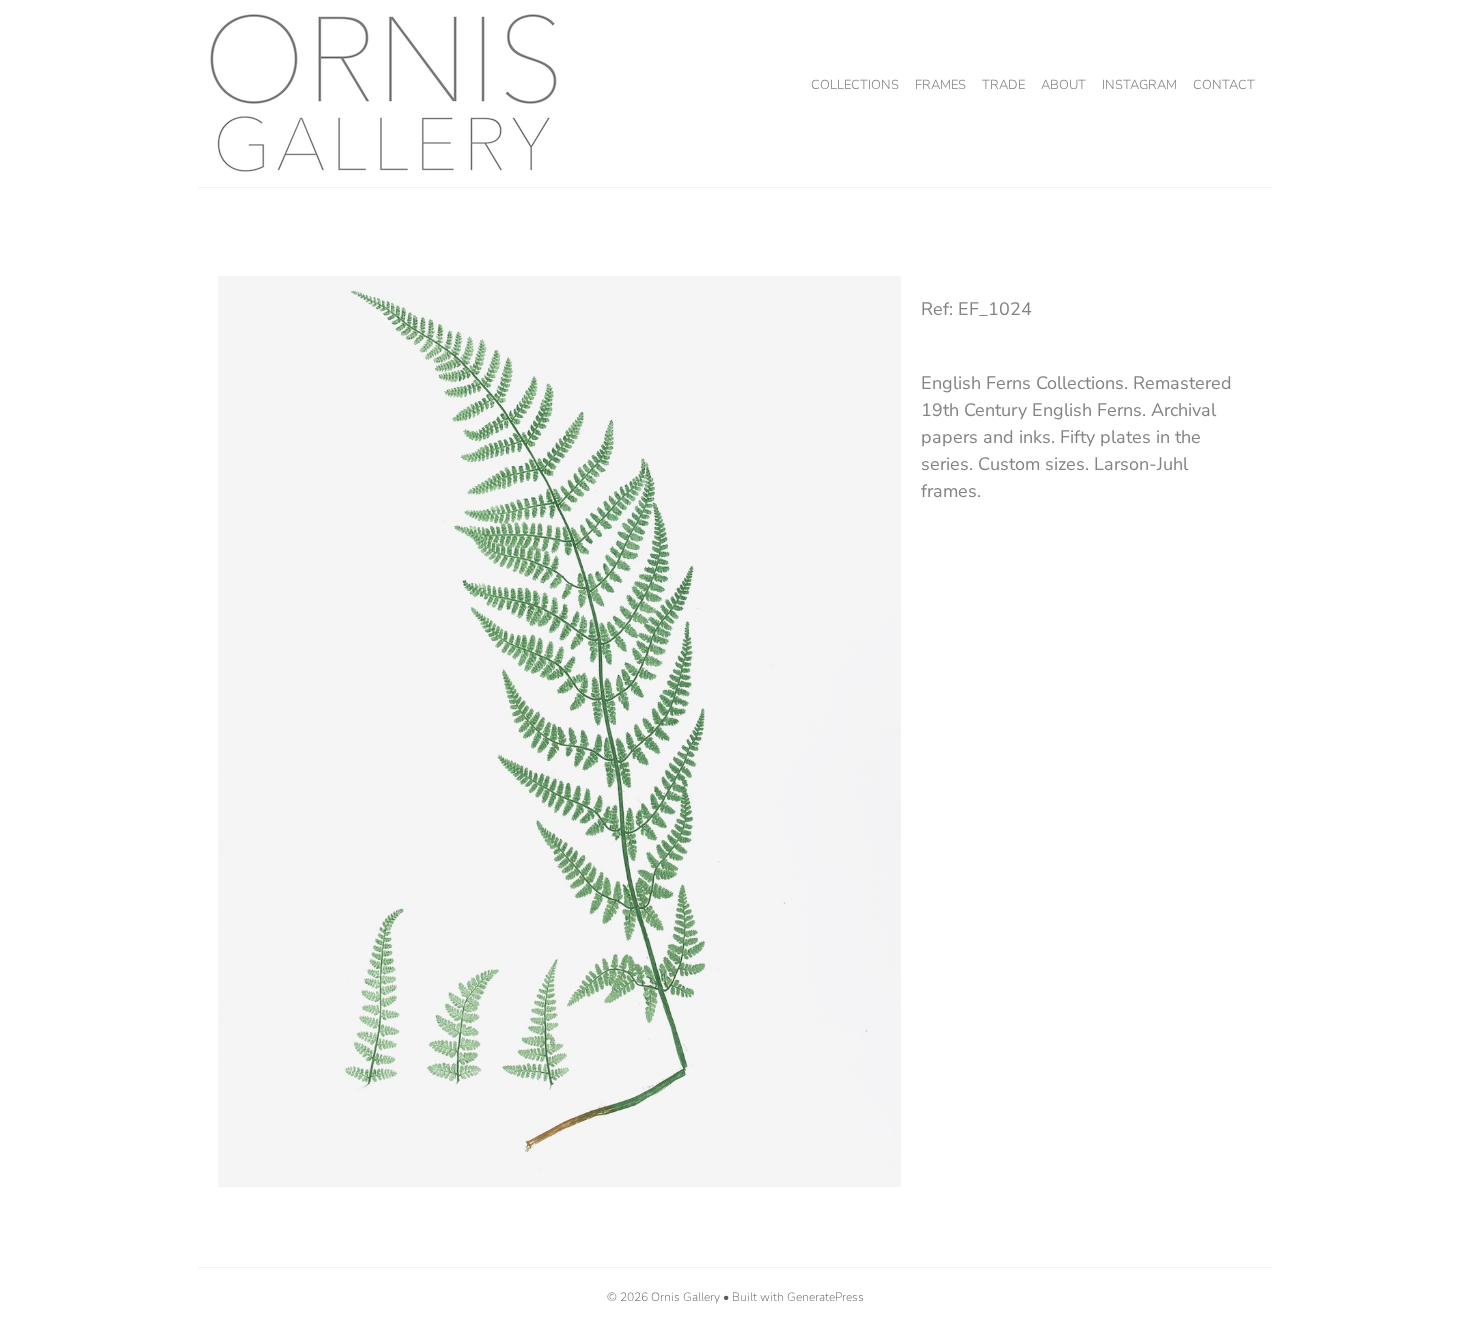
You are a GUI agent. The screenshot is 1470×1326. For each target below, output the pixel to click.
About (1063, 85)
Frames (940, 85)
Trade (1003, 85)
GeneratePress (825, 1297)
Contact (1224, 85)
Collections (855, 85)
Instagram (1139, 85)
